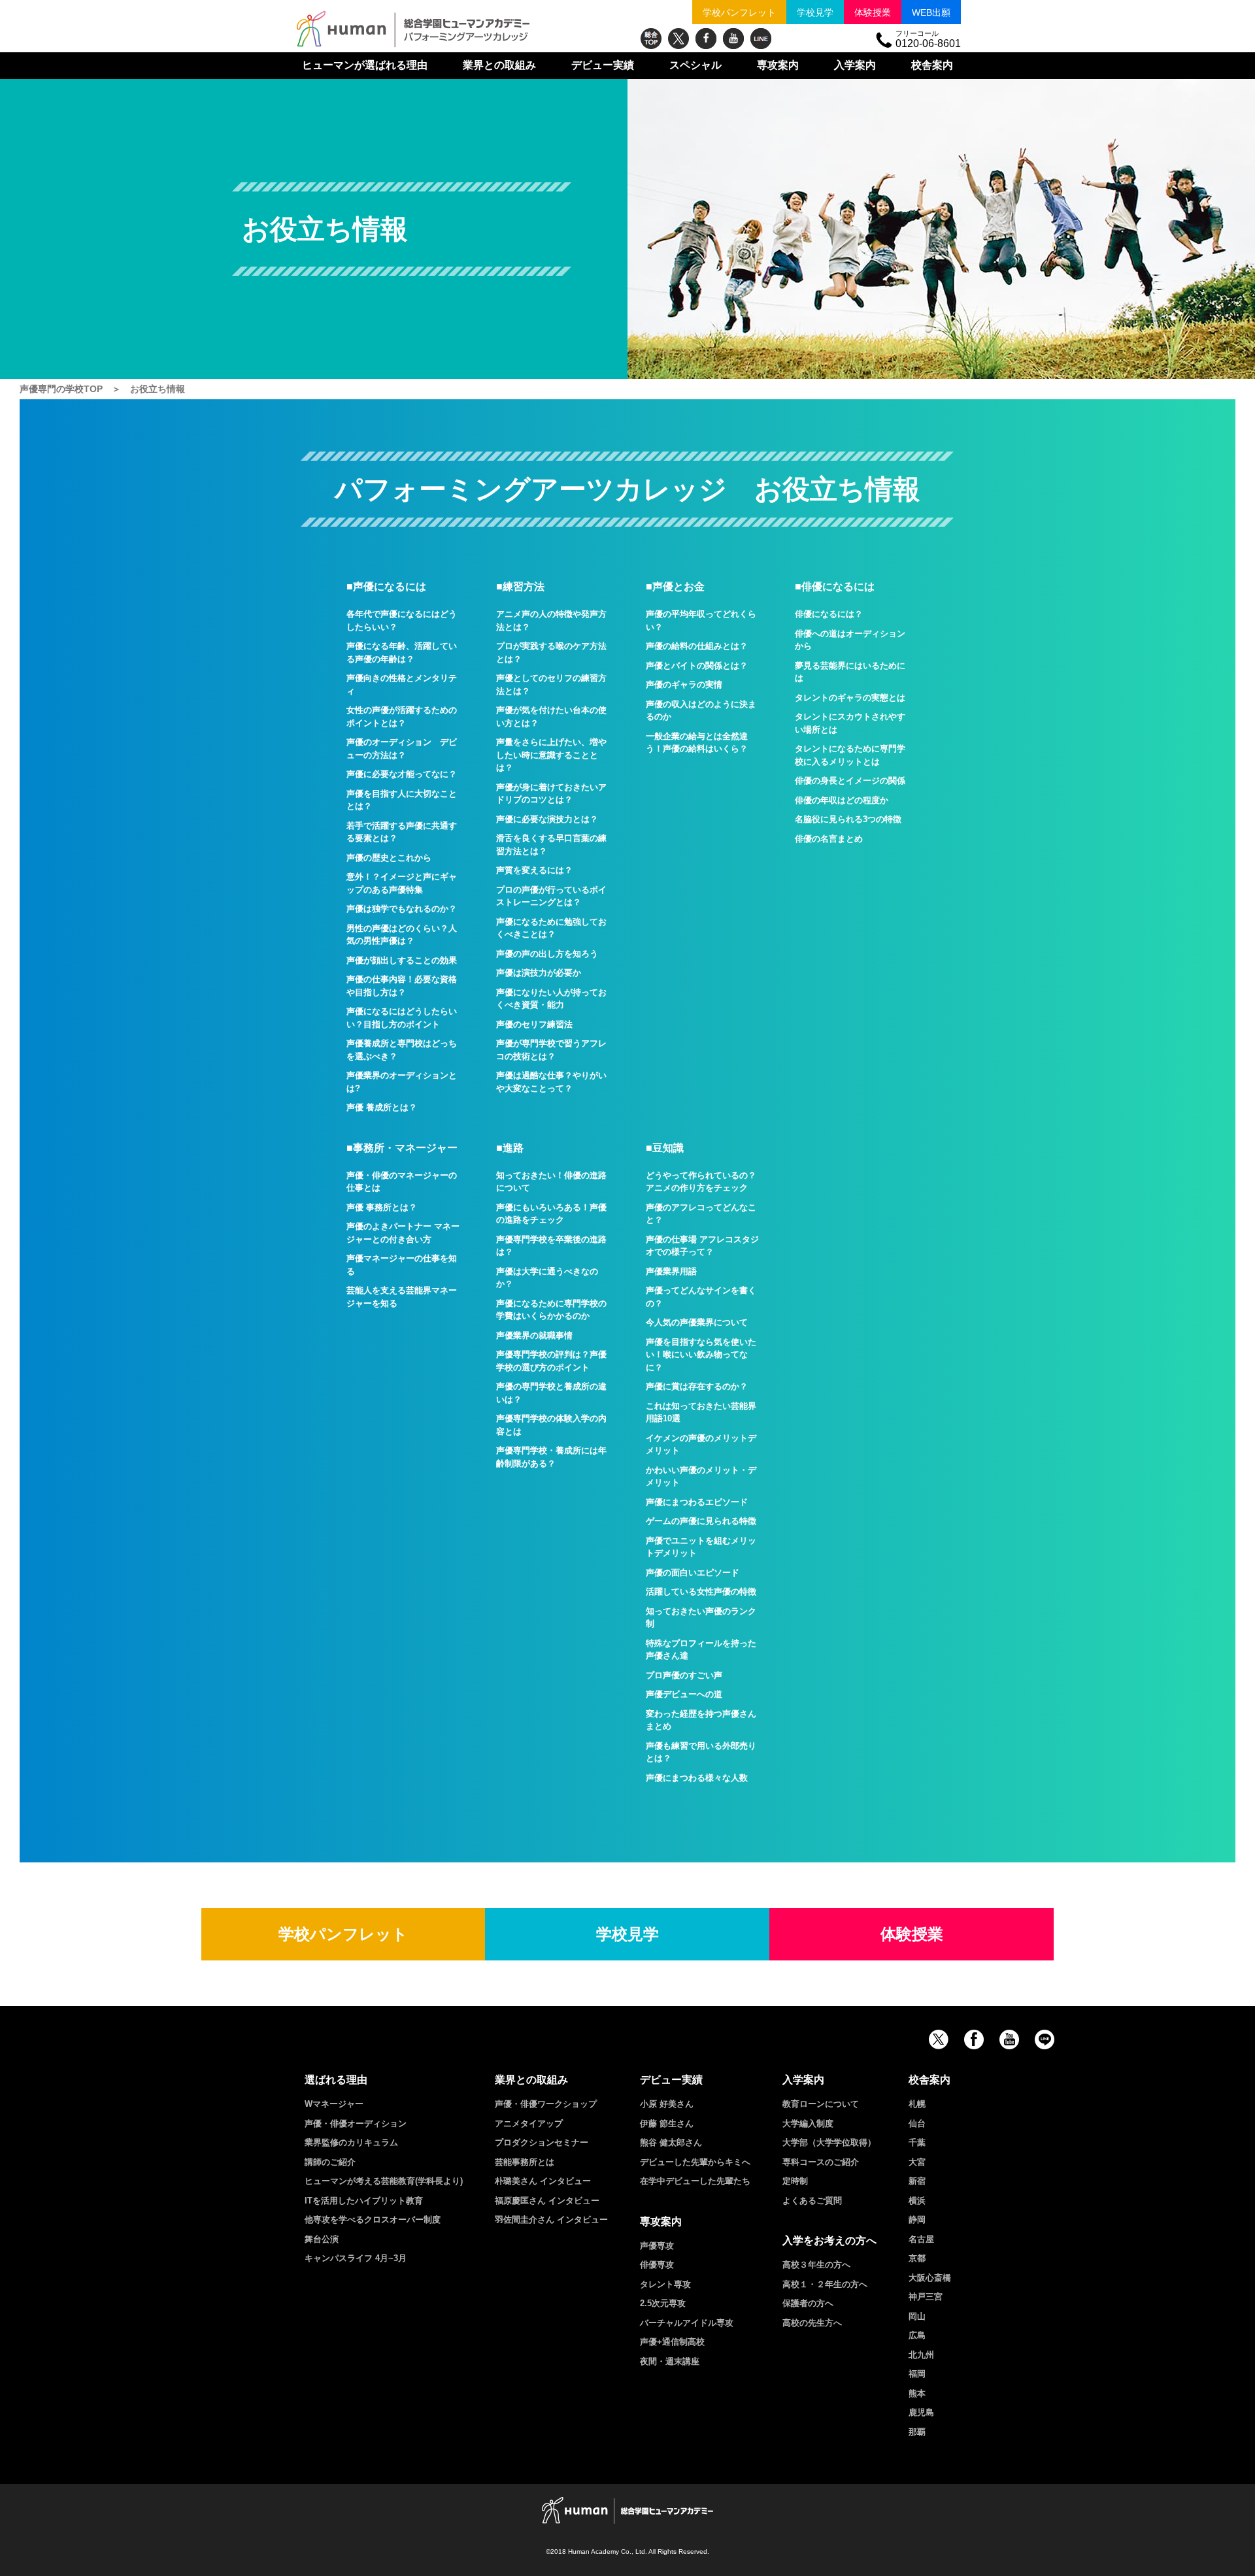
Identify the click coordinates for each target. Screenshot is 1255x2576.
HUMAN (627, 2510)
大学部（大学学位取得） (829, 2142)
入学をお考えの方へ (829, 2240)
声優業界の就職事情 (534, 1335)
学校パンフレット (739, 12)
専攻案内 (778, 65)
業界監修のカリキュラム (351, 2142)
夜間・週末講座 (670, 2361)
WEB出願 (931, 12)
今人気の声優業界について (697, 1322)
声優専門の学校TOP (61, 389)
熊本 (917, 2393)
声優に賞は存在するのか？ (697, 1386)
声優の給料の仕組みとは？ (697, 646)
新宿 (917, 2181)
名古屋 (921, 2239)
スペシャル (695, 65)
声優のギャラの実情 (684, 685)
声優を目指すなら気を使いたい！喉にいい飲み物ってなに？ (701, 1355)
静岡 (917, 2220)
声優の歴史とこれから (389, 858)
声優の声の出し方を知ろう (547, 954)
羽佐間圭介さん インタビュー (551, 2220)
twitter (678, 39)
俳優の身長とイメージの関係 (850, 781)
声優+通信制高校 (672, 2342)
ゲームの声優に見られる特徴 (701, 1521)
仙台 (917, 2123)
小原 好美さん (667, 2104)
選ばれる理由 (365, 65)
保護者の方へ (808, 2303)
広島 (917, 2335)
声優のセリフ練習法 (534, 1024)
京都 (917, 2258)
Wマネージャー (334, 2104)
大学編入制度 (808, 2123)
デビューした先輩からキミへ (695, 2162)
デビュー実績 (603, 65)
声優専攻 (657, 2246)
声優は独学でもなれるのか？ (402, 909)
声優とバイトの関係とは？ (697, 666)
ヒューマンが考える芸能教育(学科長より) (384, 2181)
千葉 (917, 2142)
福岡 (917, 2374)
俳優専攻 (657, 2265)
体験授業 (873, 12)
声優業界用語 (671, 1271)
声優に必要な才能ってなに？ (402, 774)
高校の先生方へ (812, 2323)
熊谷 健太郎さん (671, 2142)
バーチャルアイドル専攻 (687, 2323)
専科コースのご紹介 (821, 2162)
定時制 (795, 2181)
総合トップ (651, 39)
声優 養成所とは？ (382, 1107)
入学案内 (855, 65)
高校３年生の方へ (816, 2265)
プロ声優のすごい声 (684, 1675)
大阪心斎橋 (930, 2278)
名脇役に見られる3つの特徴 (848, 819)
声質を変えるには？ (534, 870)
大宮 (917, 2162)
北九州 (921, 2355)
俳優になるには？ (829, 614)
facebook (706, 39)
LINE (761, 39)
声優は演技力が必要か (539, 973)
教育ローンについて (821, 2104)
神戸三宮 (926, 2297)
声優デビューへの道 (684, 1694)
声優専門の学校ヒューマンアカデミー (413, 29)
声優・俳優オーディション (356, 2123)
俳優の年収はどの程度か (842, 800)
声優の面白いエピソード (693, 1573)
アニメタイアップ (529, 2123)
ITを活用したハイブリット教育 (364, 2201)
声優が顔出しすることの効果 (402, 960)
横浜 (917, 2201)
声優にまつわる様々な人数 (697, 1778)
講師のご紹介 (330, 2162)
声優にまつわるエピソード (697, 1502)
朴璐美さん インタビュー (543, 2181)
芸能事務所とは (525, 2162)
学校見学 (815, 12)
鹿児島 (921, 2412)
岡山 (917, 2316)
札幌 (917, 2104)
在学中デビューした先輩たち (695, 2181)
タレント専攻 (665, 2284)
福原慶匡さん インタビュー (547, 2201)
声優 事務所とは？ (382, 1207)
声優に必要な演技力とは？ (547, 819)
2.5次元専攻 (663, 2303)
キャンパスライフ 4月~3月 (356, 2258)
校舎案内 (932, 65)
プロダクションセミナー (542, 2142)
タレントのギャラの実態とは (850, 698)
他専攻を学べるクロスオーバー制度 (373, 2220)
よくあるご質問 (812, 2201)
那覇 (917, 2432)
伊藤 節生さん (667, 2123)
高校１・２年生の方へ (825, 2284)
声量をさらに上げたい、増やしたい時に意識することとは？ (551, 755)
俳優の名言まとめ (829, 839)
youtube (733, 39)
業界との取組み (499, 65)
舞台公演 (322, 2239)
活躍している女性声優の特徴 (701, 1592)
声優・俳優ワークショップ (546, 2104)
